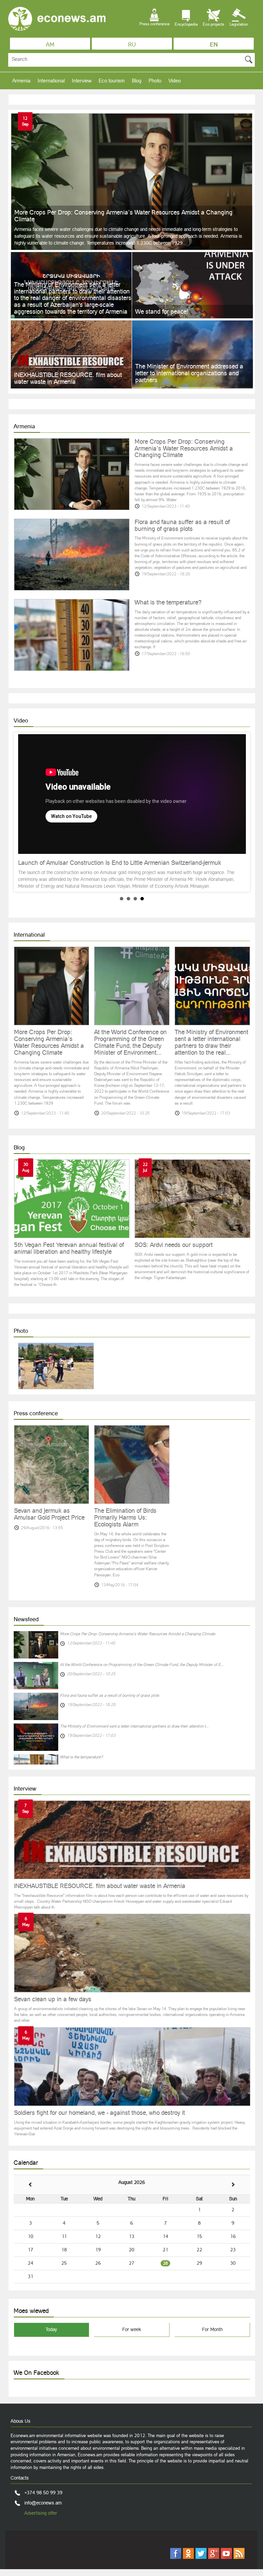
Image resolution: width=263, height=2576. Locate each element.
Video (175, 81)
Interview (82, 81)
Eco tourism (112, 81)
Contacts (20, 2478)
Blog (137, 81)
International (51, 81)
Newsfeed (26, 1619)
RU (132, 44)
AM (50, 44)
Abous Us (21, 2421)
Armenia (21, 81)
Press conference (36, 1413)
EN (214, 44)
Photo (155, 81)
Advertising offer (41, 2513)
